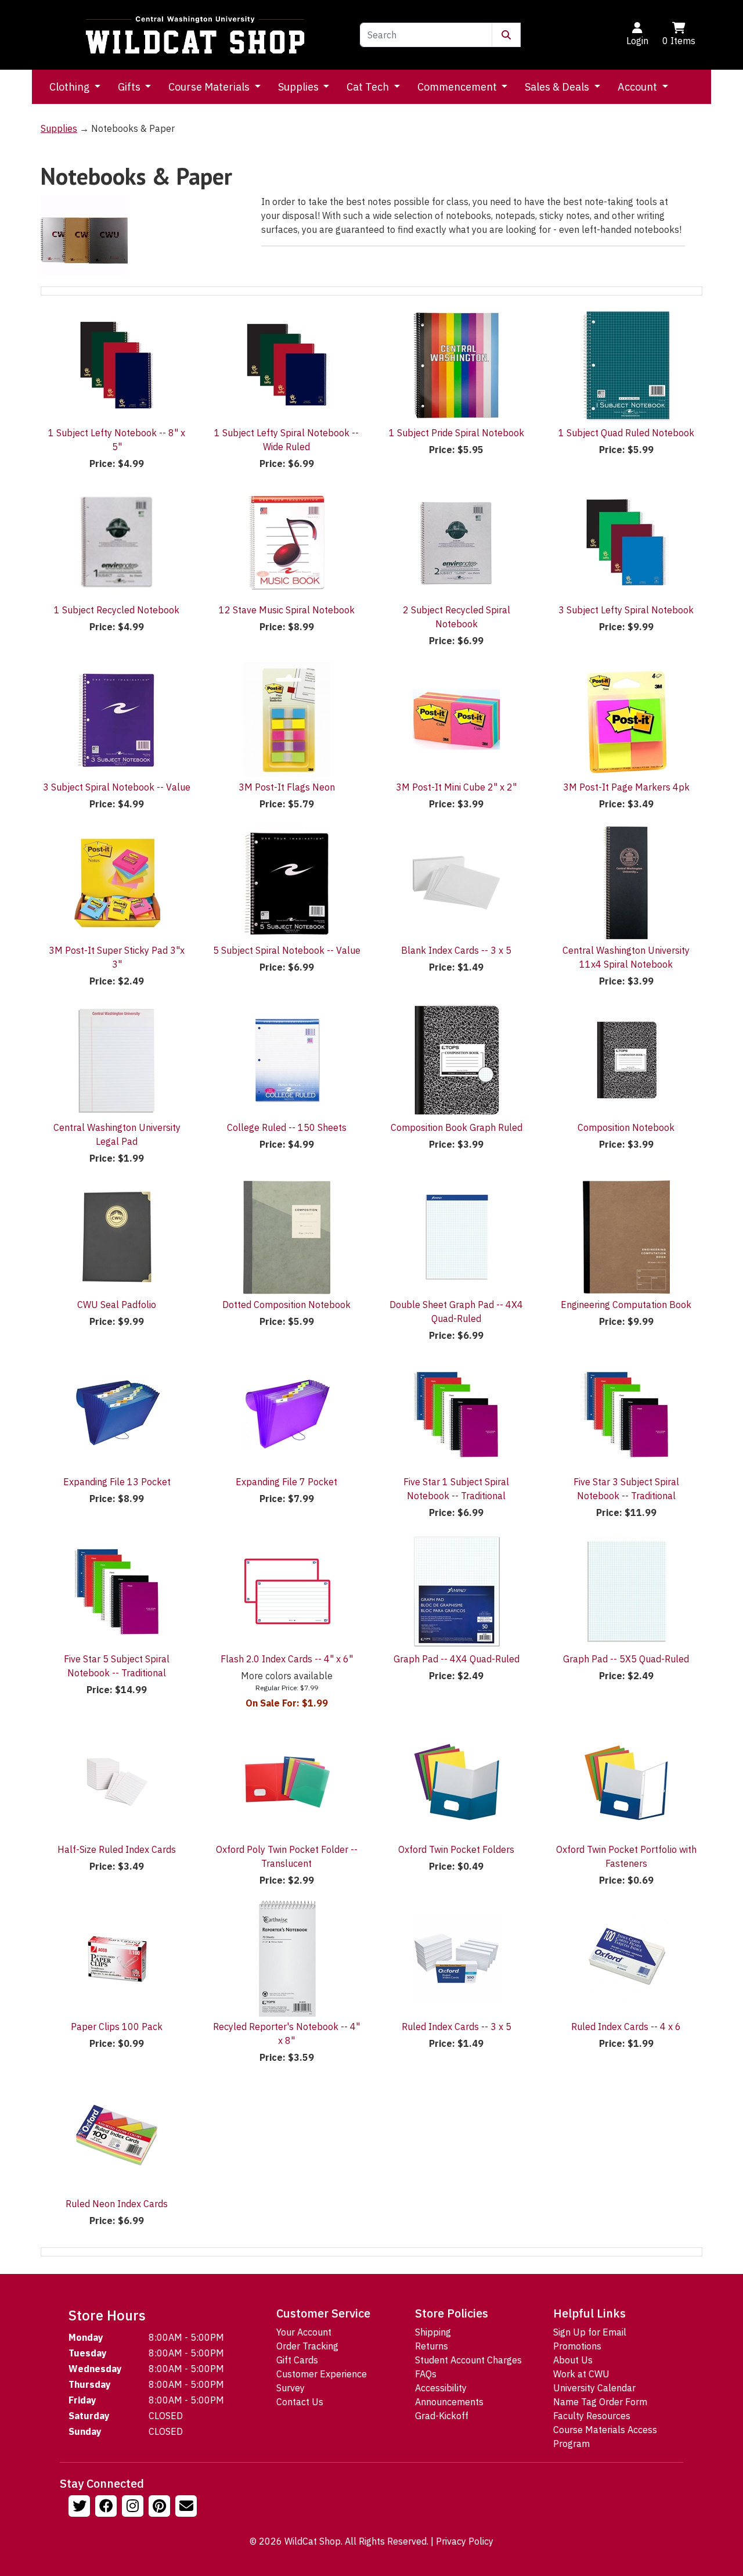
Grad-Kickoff (442, 2416)
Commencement (458, 87)
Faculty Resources (592, 2416)
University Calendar (594, 2388)
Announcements (449, 2402)
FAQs (426, 2374)
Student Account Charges (468, 2360)
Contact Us (300, 2402)
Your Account (304, 2332)
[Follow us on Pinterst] (161, 2507)
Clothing (71, 87)
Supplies (300, 87)
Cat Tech (369, 87)
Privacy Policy (465, 2541)
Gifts (130, 87)
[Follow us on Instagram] (134, 2507)
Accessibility (441, 2388)
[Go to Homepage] (195, 35)
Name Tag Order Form (600, 2402)
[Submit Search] (506, 35)
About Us (573, 2360)
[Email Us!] (187, 2507)
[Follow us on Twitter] (81, 2507)
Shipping (433, 2332)
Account (639, 87)
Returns (432, 2346)
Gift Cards (297, 2360)
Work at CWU (581, 2374)
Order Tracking (307, 2346)
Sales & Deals (558, 87)
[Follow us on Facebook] (107, 2507)
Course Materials (210, 87)
